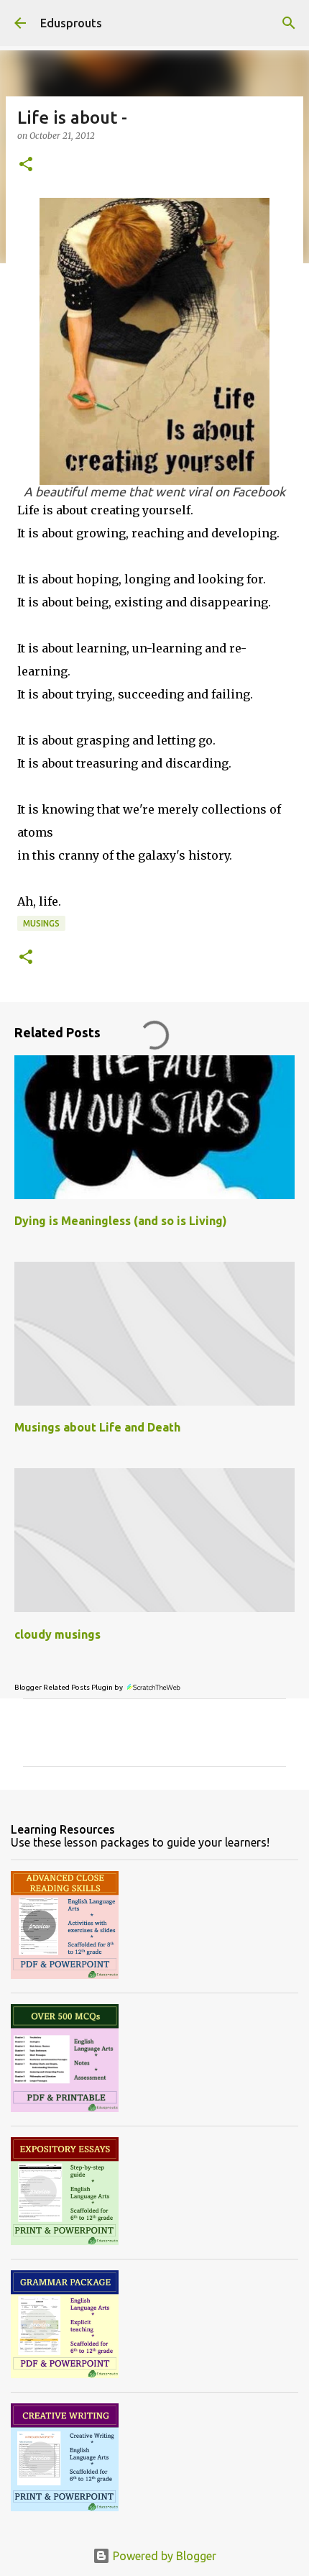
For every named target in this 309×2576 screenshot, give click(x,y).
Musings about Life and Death (97, 1427)
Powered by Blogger (163, 2556)
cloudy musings (57, 1634)
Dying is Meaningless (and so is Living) (121, 1221)
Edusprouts (71, 23)
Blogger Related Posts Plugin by (69, 1687)
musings (41, 923)
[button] (26, 165)
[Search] (289, 23)
